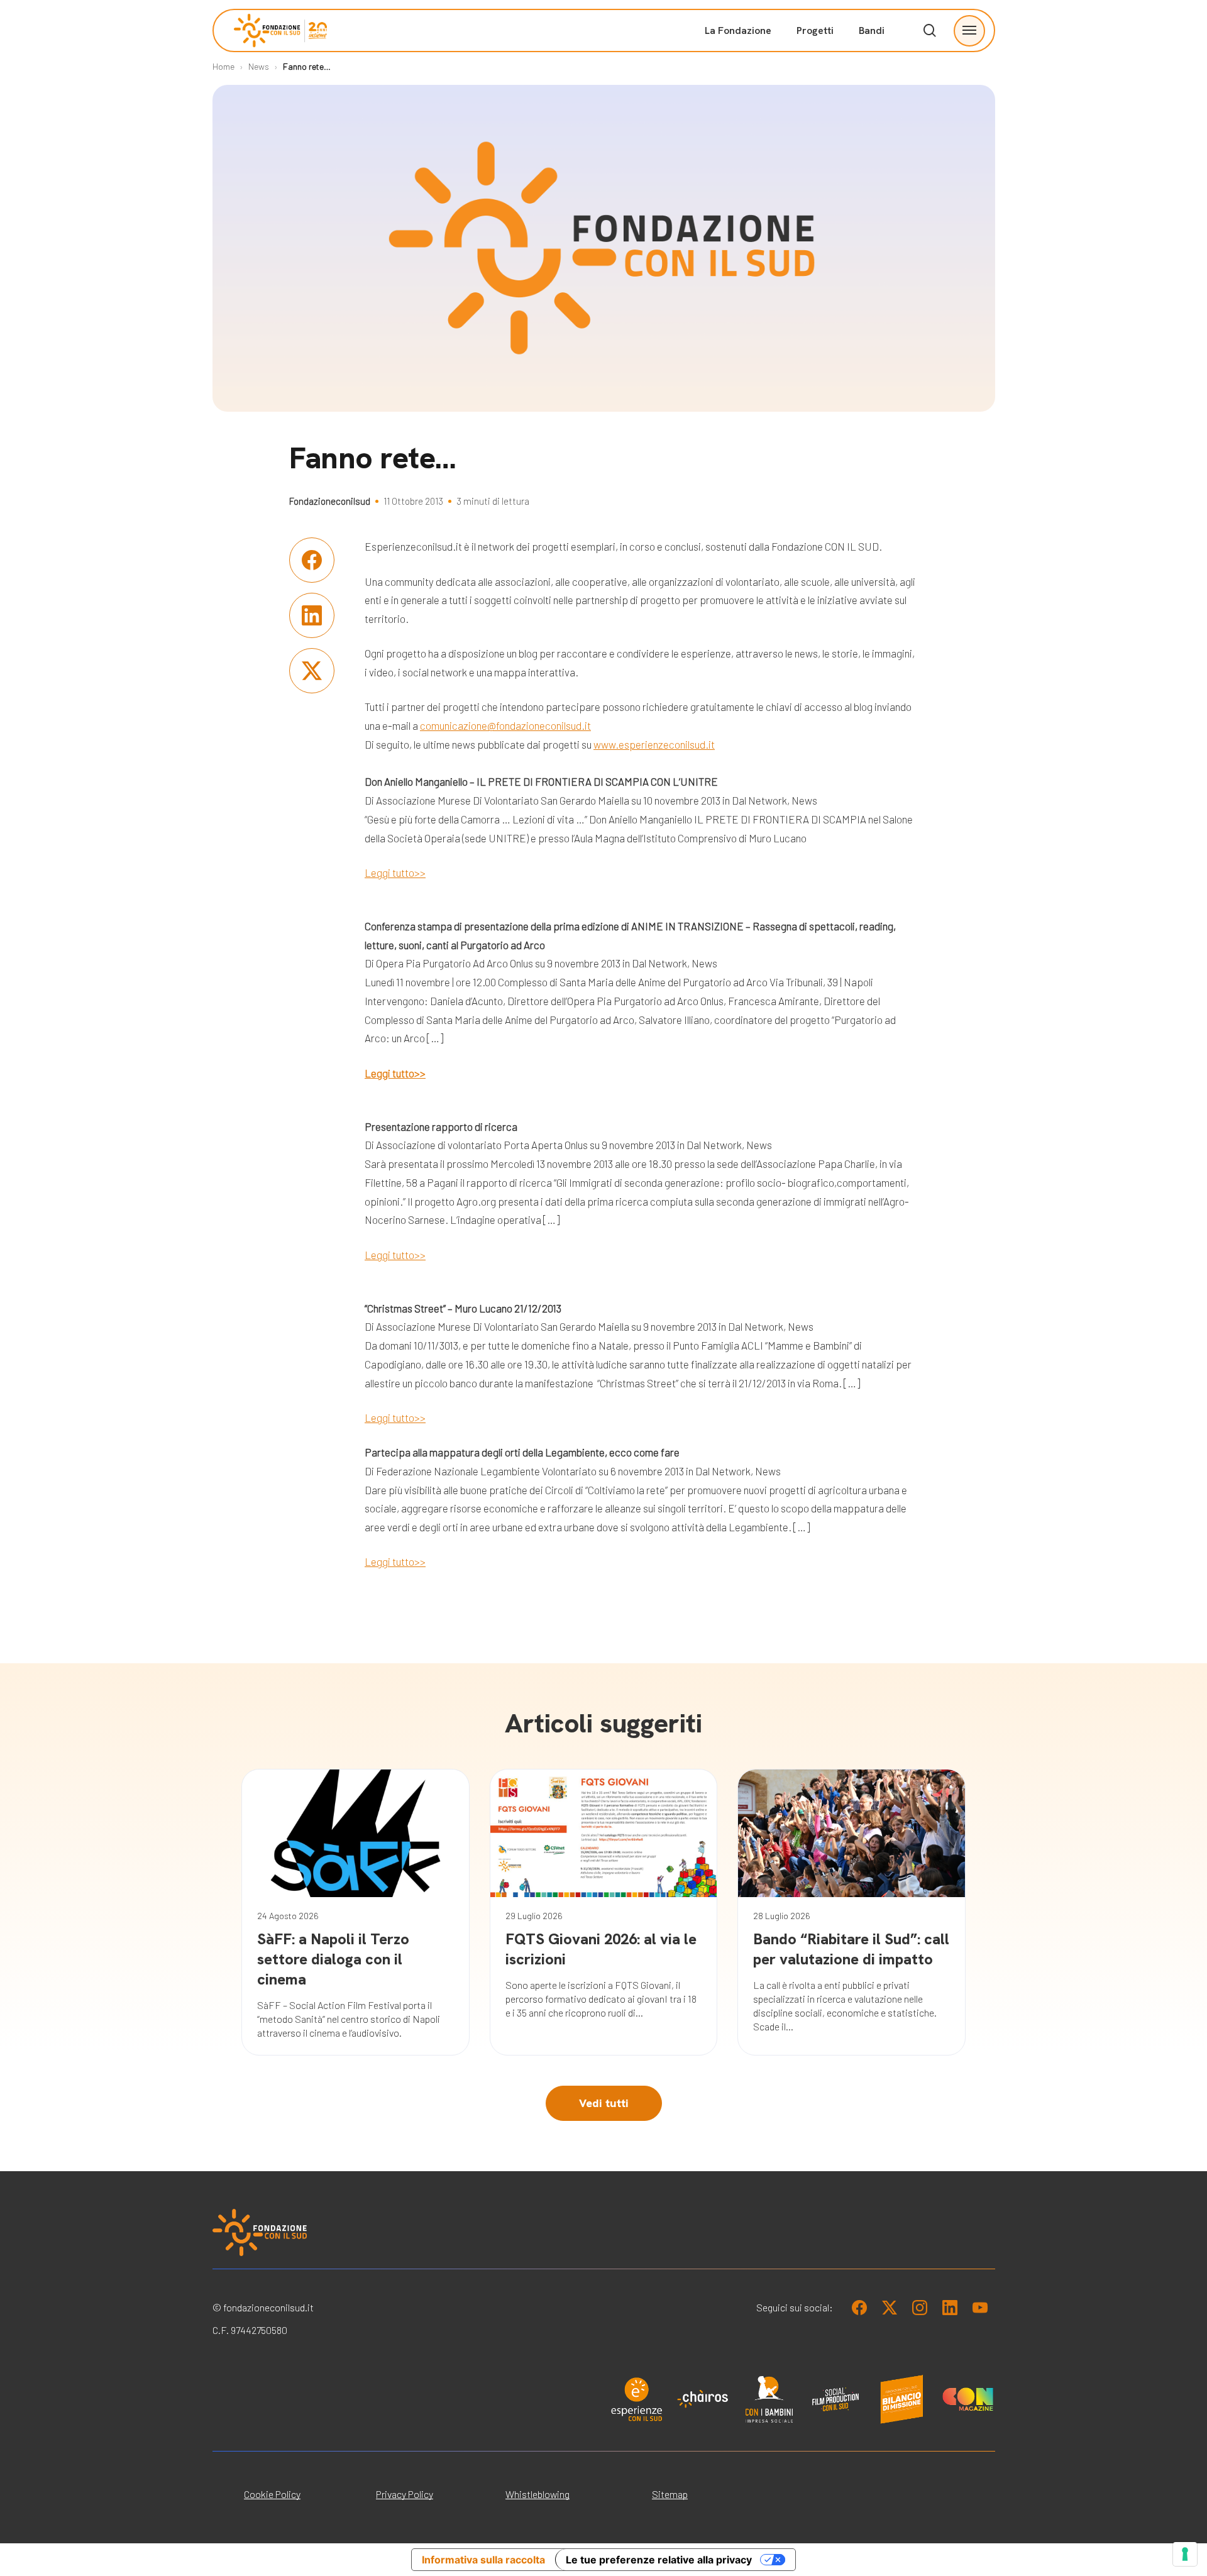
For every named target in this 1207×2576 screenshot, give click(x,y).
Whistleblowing (537, 2494)
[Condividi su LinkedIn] (312, 615)
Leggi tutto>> (395, 872)
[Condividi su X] (312, 671)
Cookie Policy (272, 2494)
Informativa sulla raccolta (483, 2560)
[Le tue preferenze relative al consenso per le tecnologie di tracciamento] (1185, 2554)
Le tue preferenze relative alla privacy (659, 2560)
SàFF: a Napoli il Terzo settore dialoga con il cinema (333, 1959)
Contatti (871, 201)
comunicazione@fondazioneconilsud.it (505, 725)
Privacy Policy (405, 2494)
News (259, 66)
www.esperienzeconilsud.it (654, 744)
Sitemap (670, 2494)
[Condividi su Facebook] (312, 560)
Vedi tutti (604, 2103)
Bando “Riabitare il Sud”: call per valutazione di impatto (851, 1949)
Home (223, 66)
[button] (969, 30)
